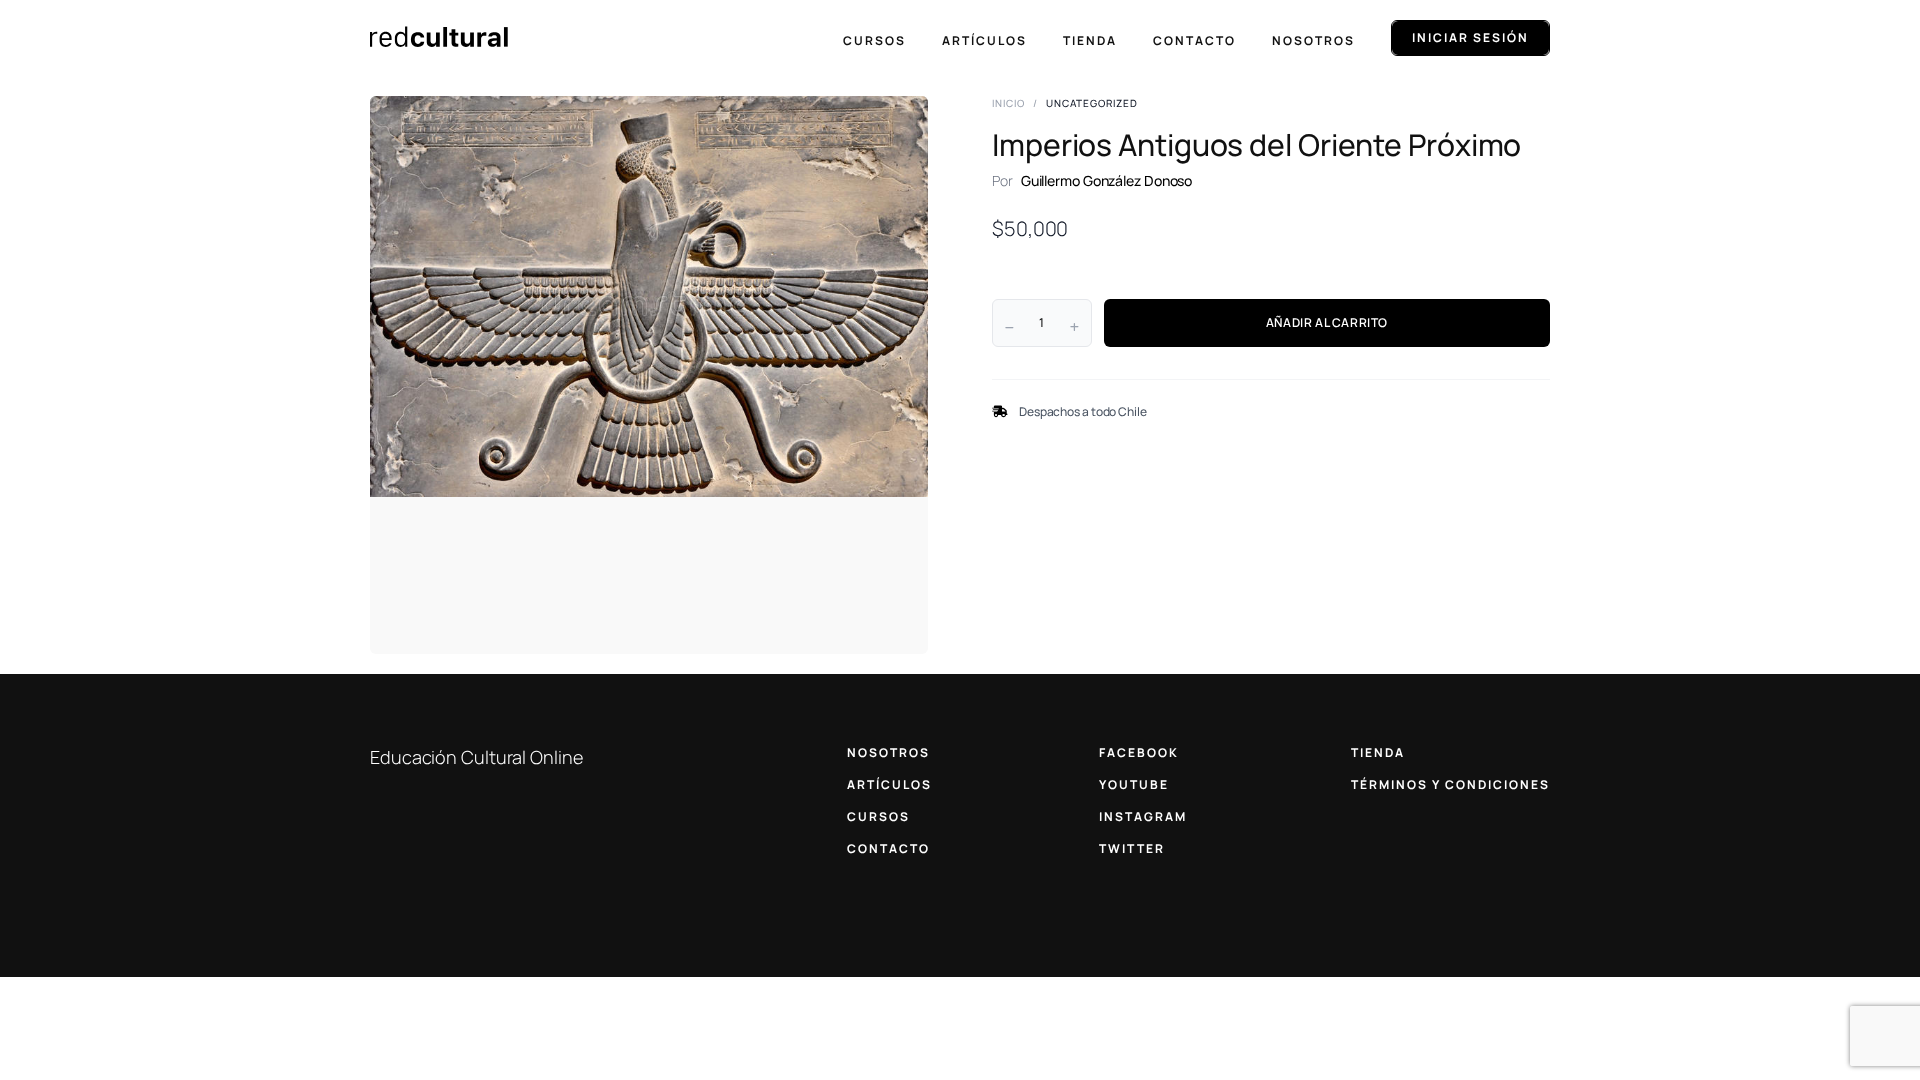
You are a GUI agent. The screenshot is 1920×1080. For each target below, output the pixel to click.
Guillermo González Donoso (1107, 180)
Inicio (1008, 103)
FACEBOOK (1139, 752)
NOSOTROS (888, 752)
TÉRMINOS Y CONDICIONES (1450, 784)
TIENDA (1378, 752)
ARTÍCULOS (889, 784)
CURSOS (878, 816)
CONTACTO (888, 848)
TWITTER (1132, 848)
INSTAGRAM (1143, 816)
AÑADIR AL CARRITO (1327, 322)
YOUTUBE (1134, 784)
